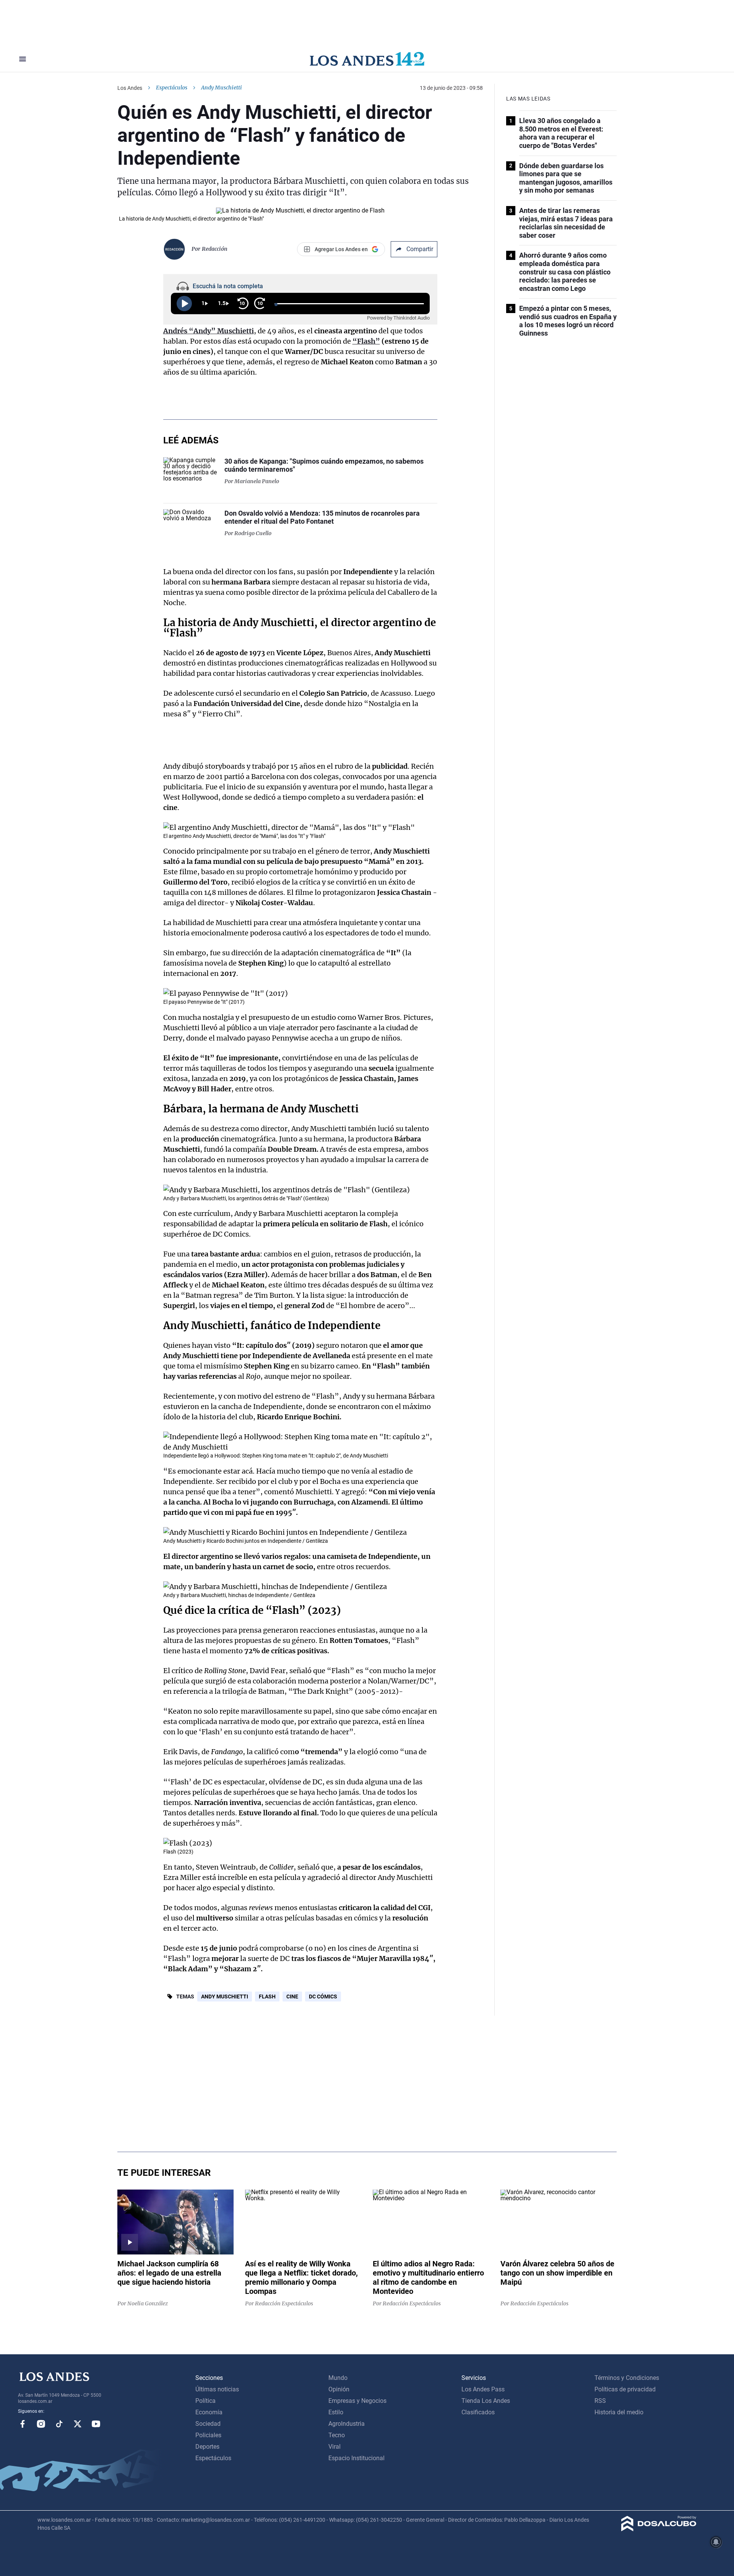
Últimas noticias (217, 2389)
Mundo (338, 2378)
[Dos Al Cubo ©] (659, 2529)
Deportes (207, 2447)
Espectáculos (172, 88)
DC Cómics (323, 1997)
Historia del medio (619, 2412)
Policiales (208, 2435)
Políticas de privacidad (625, 2389)
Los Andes (130, 88)
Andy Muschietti (225, 1997)
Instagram (41, 2424)
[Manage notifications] (716, 2542)
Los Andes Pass (483, 2389)
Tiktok (59, 2424)
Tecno (337, 2435)
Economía (209, 2412)
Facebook (23, 2424)
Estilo (336, 2412)
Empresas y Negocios (357, 2401)
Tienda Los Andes (486, 2401)
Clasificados (478, 2412)
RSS (600, 2401)
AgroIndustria (347, 2424)
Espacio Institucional (356, 2458)
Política (205, 2401)
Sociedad (208, 2424)
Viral (335, 2447)
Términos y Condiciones (627, 2378)
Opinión (339, 2389)
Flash (267, 1997)
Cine (292, 1997)
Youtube (96, 2424)
